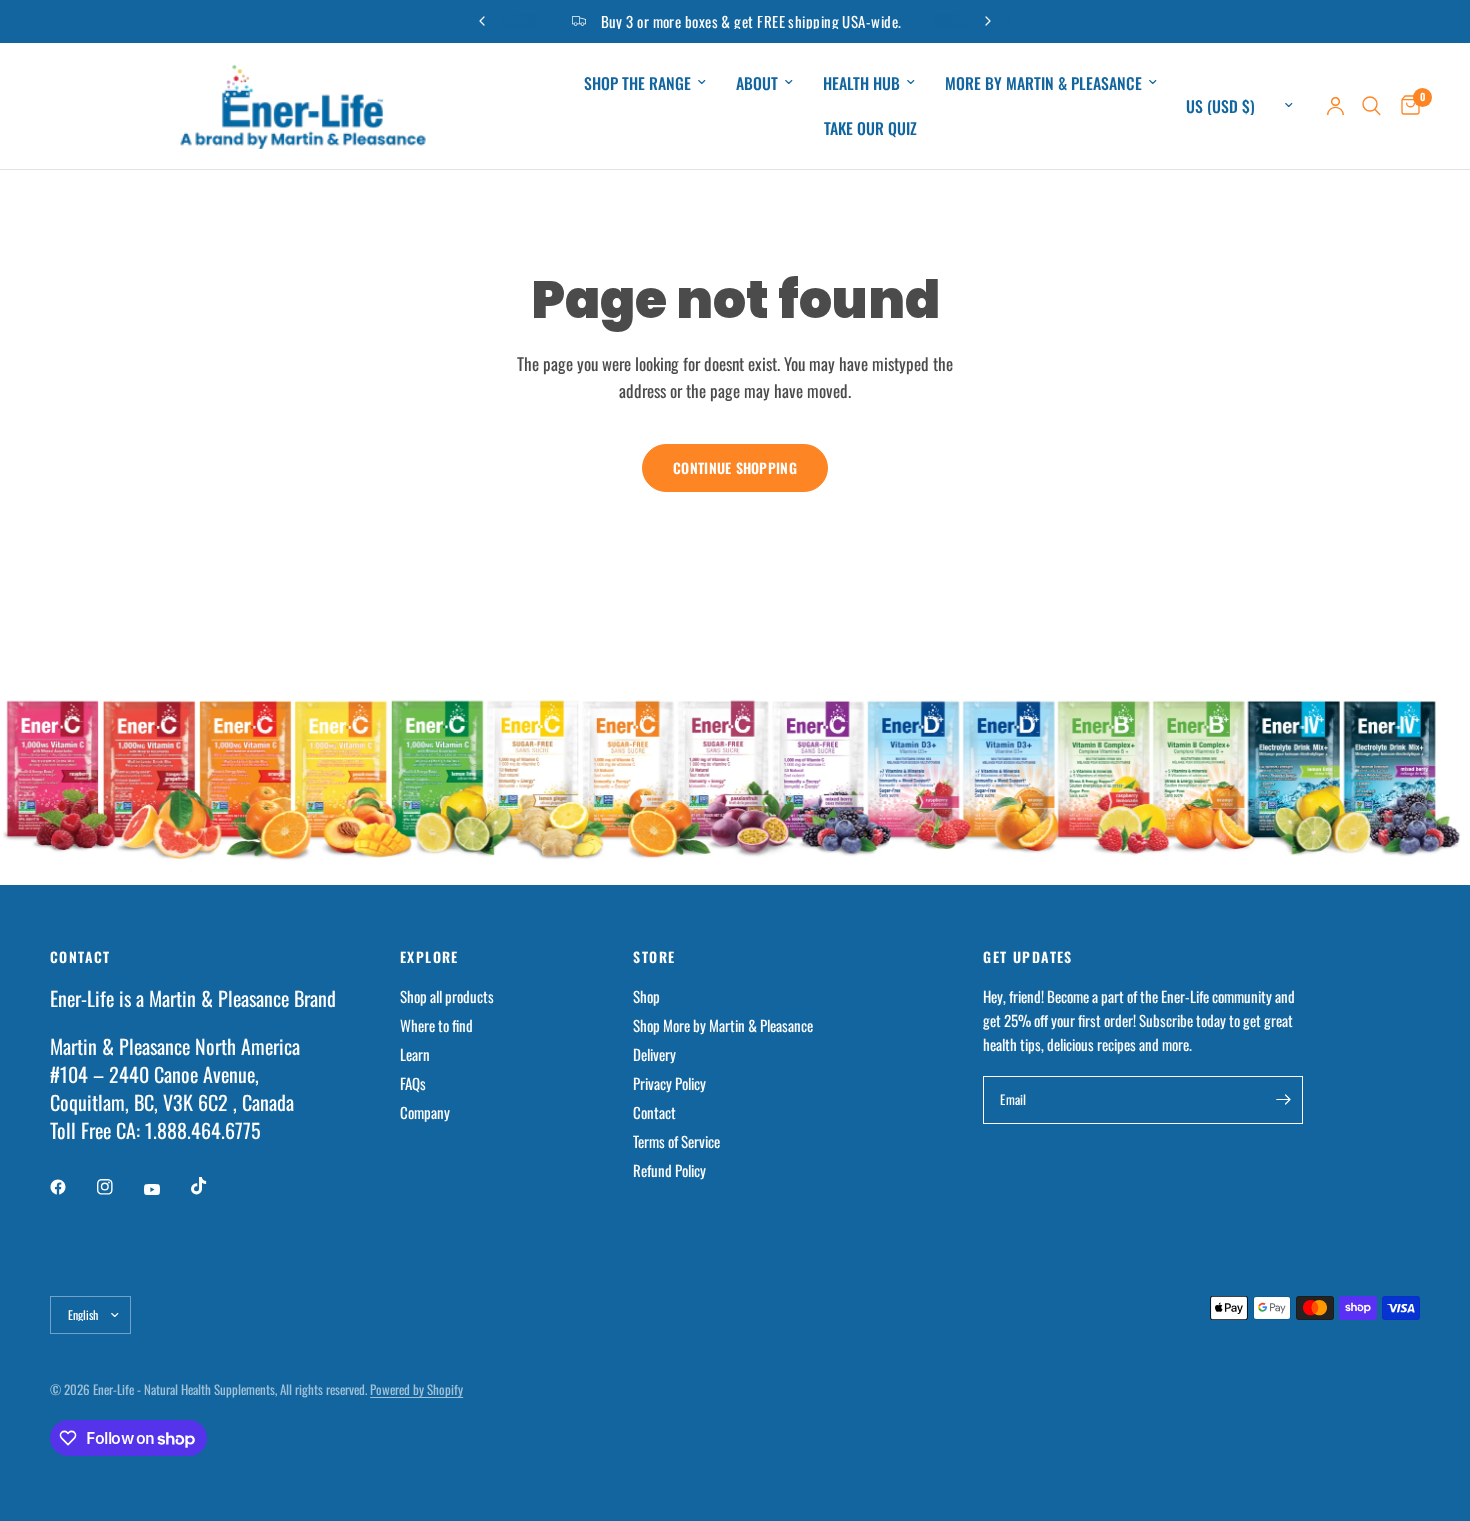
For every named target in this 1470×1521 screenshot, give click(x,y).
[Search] (1371, 106)
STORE (654, 957)
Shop (646, 996)
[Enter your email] (1283, 1100)
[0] (1405, 106)
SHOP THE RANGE (637, 83)
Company (425, 1112)
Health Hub (861, 83)
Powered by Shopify (416, 1389)
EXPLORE (429, 957)
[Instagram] (119, 1187)
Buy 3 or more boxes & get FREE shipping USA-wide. (690, 21)
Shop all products (447, 996)
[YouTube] (166, 1189)
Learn (415, 1054)
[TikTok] (213, 1186)
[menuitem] (645, 83)
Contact (654, 1112)
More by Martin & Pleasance (1043, 83)
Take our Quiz (870, 128)
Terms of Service (676, 1141)
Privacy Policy (669, 1083)
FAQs (413, 1083)
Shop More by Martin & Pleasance (723, 1025)
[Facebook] (72, 1187)
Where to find (436, 1025)
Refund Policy (669, 1170)
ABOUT (757, 83)
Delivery (654, 1054)
